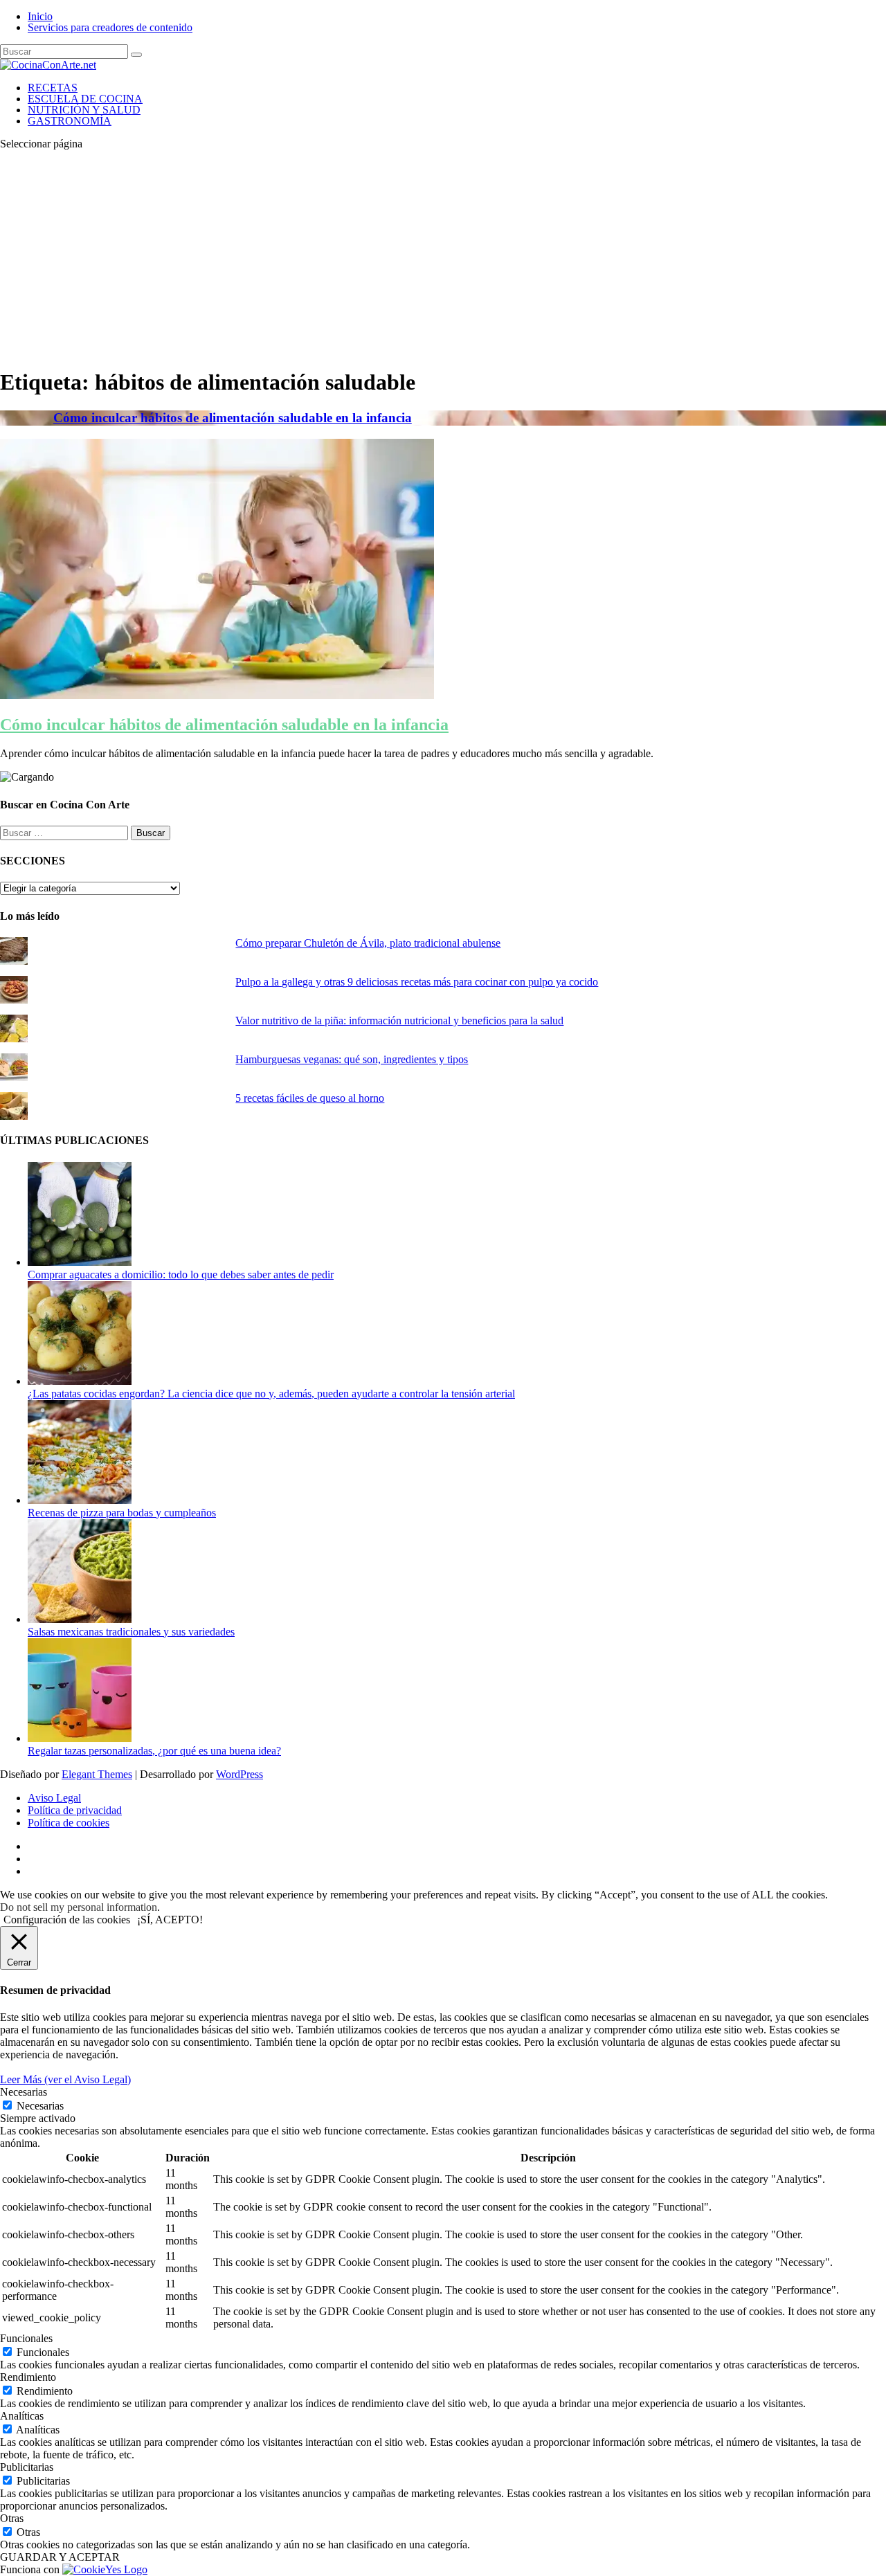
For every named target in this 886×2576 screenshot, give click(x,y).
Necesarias (40, 2106)
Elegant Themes (97, 1774)
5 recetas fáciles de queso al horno (310, 1098)
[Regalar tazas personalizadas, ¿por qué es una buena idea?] (80, 1738)
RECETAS (53, 88)
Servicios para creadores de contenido (110, 27)
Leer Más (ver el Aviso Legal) (65, 2079)
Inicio (40, 16)
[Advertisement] (443, 258)
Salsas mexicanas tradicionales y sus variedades (131, 1632)
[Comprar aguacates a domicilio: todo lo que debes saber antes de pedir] (80, 1262)
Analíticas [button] (22, 2416)
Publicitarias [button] (27, 2467)
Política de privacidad (75, 1810)
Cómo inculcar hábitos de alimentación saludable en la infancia (233, 418)
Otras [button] (12, 2518)
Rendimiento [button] (28, 2377)
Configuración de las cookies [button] (67, 1920)
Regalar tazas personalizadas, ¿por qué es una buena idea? (154, 1751)
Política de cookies (69, 1823)
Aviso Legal (54, 1798)
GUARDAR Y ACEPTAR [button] (60, 2557)
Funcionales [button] (26, 2338)
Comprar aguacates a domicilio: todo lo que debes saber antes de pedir (181, 1275)
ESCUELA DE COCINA (85, 99)
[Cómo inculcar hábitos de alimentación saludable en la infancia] (217, 695)
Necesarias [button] (24, 2092)
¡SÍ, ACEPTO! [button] (170, 1920)
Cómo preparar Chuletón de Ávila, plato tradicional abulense (368, 943)
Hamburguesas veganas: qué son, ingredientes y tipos (352, 1059)
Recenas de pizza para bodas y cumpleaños (122, 1513)
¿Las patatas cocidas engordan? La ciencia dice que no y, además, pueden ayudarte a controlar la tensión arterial (271, 1394)
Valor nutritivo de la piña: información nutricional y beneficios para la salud (399, 1021)
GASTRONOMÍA (70, 121)
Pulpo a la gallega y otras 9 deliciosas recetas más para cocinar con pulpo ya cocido (417, 982)
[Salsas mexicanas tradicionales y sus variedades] (80, 1619)
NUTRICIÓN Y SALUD (84, 110)
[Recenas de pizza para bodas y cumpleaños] (80, 1500)
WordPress (239, 1774)
